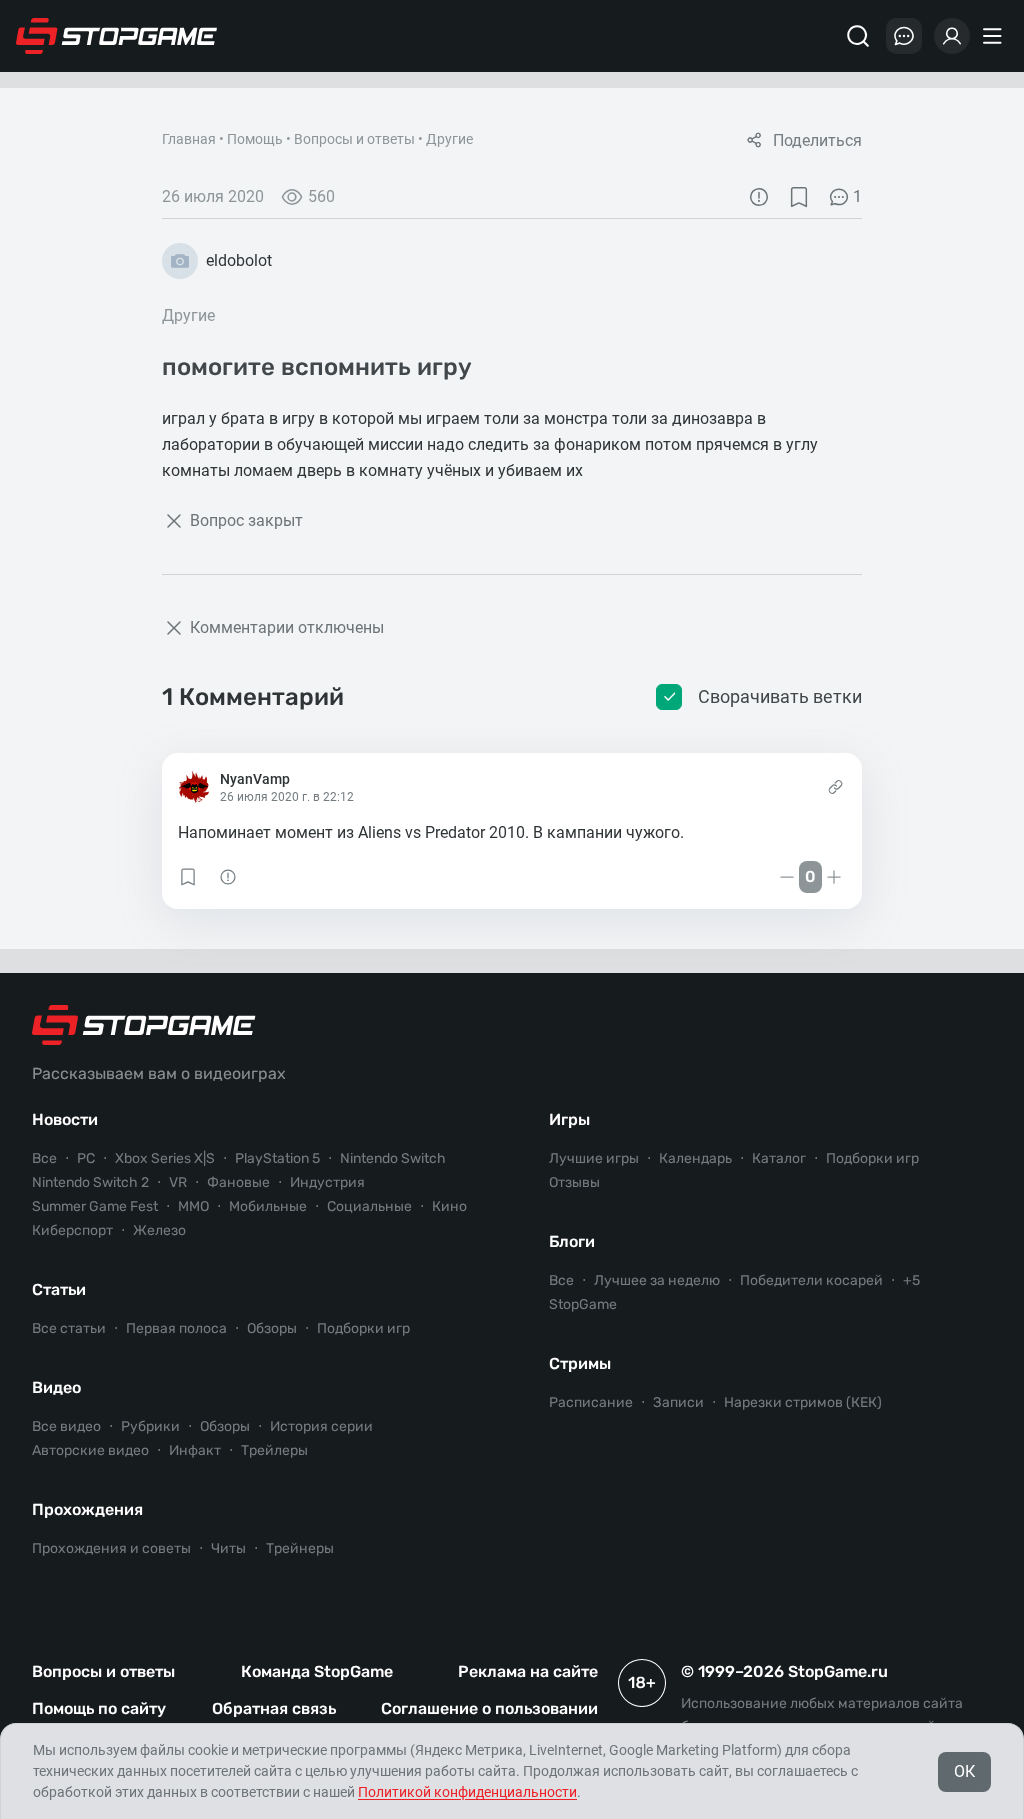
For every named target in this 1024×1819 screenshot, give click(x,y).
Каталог (779, 1158)
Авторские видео (90, 1450)
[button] (188, 877)
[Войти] (952, 36)
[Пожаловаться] (759, 197)
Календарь (695, 1158)
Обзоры (272, 1328)
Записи (678, 1402)
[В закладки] (799, 197)
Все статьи (69, 1328)
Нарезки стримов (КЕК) (803, 1402)
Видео (56, 1387)
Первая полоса (176, 1328)
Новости (65, 1119)
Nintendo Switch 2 (90, 1182)
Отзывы (574, 1182)
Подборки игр (363, 1328)
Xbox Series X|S (165, 1158)
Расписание (591, 1402)
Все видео (66, 1426)
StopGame (583, 1304)
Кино (449, 1206)
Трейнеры (300, 1548)
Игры (569, 1119)
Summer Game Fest (95, 1206)
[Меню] (995, 36)
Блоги (572, 1241)
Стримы (580, 1363)
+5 (911, 1280)
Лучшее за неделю (657, 1280)
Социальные (369, 1206)
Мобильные (268, 1206)
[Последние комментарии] (904, 36)
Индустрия (327, 1182)
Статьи (59, 1289)
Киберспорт (72, 1230)
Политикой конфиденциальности (467, 1792)
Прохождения (87, 1509)
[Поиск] (858, 36)
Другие (449, 139)
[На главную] (117, 36)
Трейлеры (274, 1450)
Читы (228, 1548)
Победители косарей (811, 1280)
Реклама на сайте (528, 1671)
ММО (193, 1206)
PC (86, 1158)
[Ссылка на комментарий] (835, 787)
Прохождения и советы (111, 1548)
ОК (964, 1771)
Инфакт (195, 1450)
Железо (159, 1230)
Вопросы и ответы (354, 139)
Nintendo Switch (393, 1158)
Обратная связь (274, 1708)
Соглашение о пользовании (489, 1708)
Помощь (255, 139)
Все (44, 1158)
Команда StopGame (317, 1671)
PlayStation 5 (277, 1158)
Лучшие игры (594, 1158)
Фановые (238, 1182)
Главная (189, 139)
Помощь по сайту (99, 1708)
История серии (321, 1426)
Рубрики (150, 1426)
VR (178, 1182)
